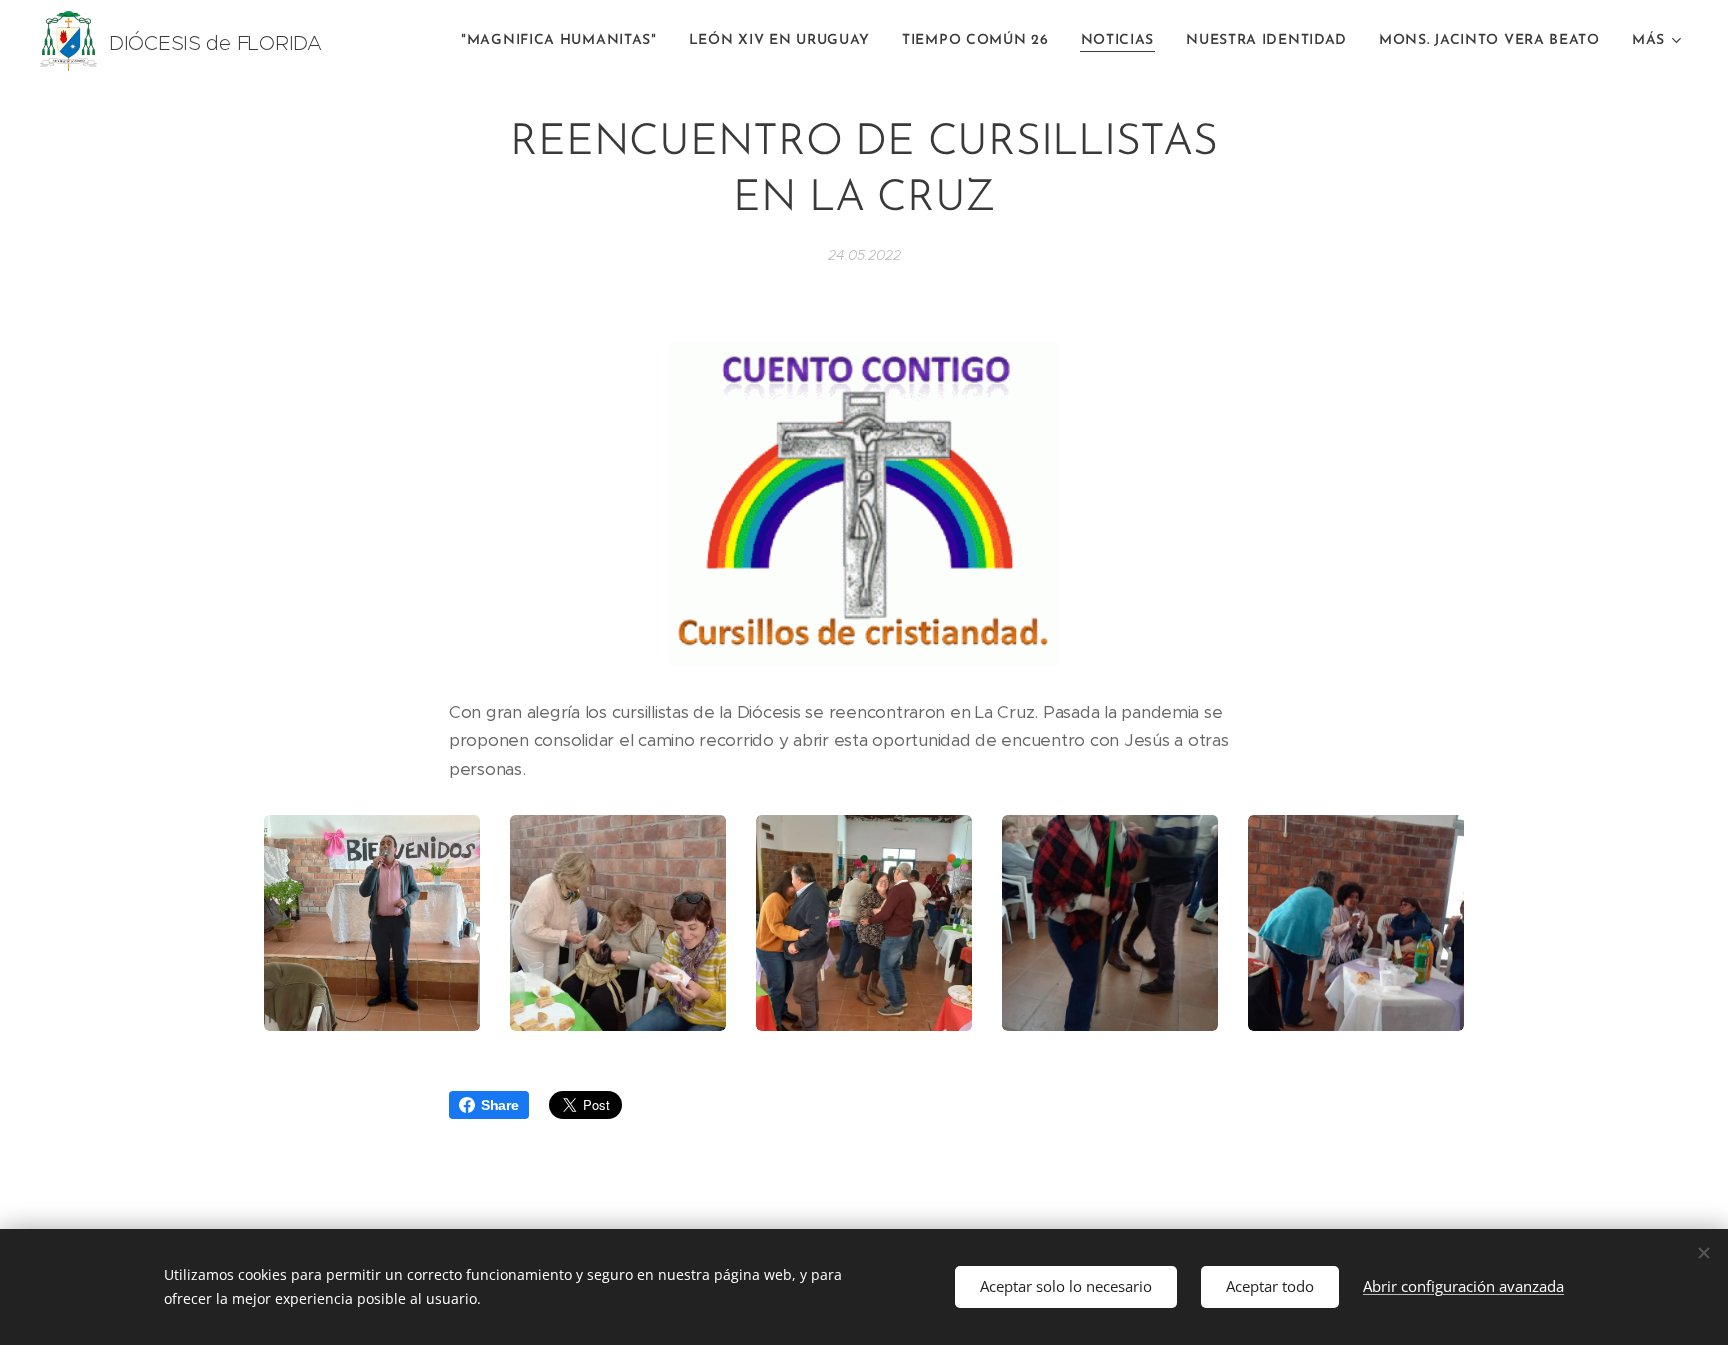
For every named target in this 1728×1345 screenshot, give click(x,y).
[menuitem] (564, 41)
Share (500, 1105)
